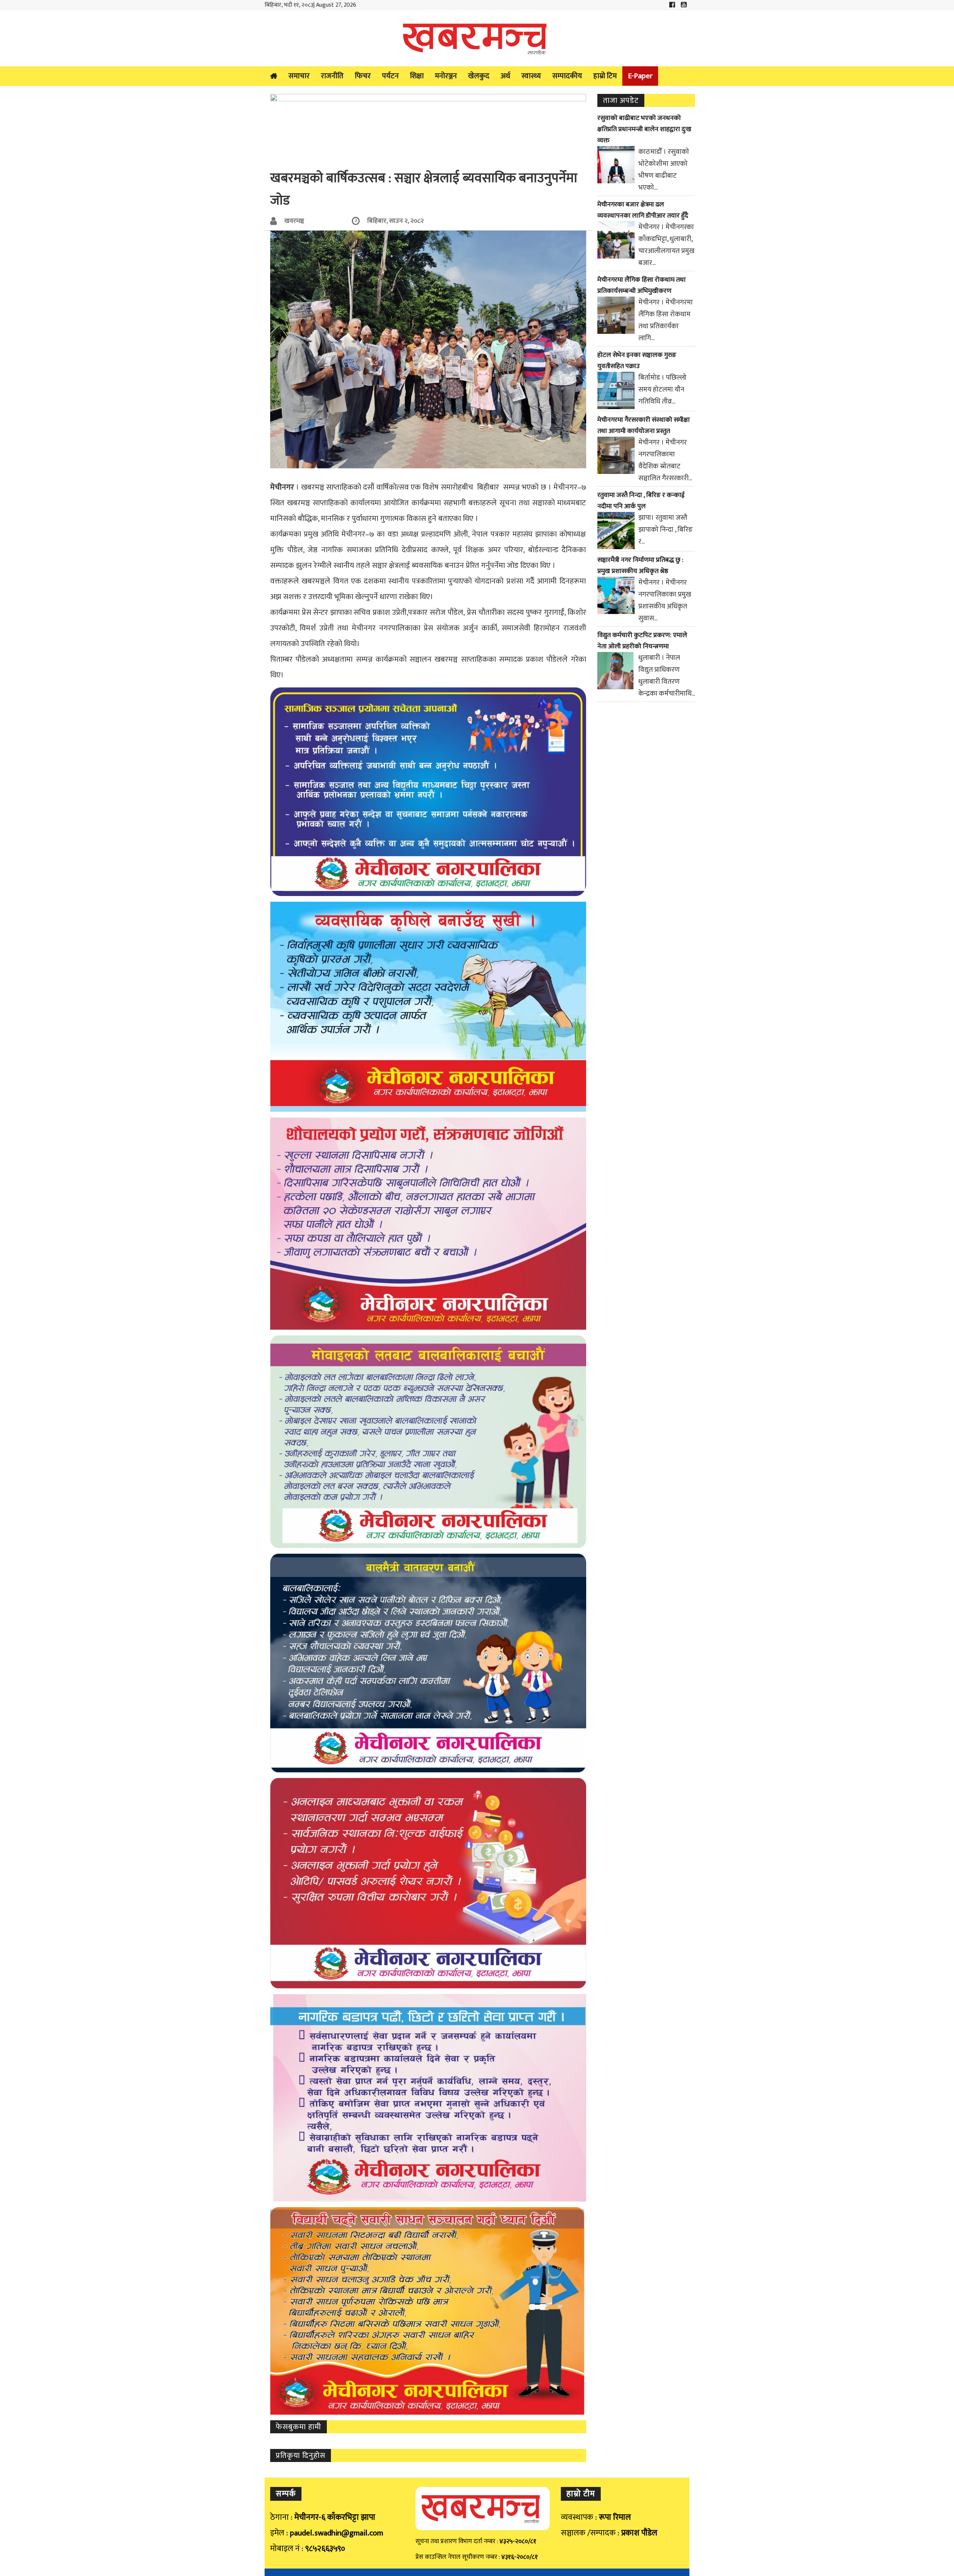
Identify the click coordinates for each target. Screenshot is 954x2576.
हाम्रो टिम (605, 76)
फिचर (363, 76)
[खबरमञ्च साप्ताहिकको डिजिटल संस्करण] (477, 38)
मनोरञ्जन (446, 76)
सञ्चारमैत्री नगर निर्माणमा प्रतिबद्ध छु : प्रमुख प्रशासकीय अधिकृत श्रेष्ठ (640, 566)
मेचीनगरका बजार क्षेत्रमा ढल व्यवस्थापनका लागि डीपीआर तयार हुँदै (643, 210)
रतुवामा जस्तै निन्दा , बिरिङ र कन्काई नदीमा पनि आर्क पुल (641, 501)
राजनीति (332, 76)
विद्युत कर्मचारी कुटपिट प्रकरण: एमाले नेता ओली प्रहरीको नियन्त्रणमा (642, 641)
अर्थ (505, 76)
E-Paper (640, 76)
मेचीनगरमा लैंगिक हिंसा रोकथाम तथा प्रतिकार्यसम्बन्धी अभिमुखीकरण (642, 285)
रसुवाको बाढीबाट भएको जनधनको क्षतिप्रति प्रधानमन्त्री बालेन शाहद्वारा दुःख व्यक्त (644, 129)
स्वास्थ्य (531, 76)
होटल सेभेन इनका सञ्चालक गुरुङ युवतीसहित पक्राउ (637, 361)
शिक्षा (417, 76)
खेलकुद (479, 76)
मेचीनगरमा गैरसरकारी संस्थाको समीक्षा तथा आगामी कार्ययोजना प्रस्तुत (644, 425)
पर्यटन (390, 76)
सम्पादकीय (567, 76)
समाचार (299, 76)
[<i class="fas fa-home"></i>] (274, 76)
